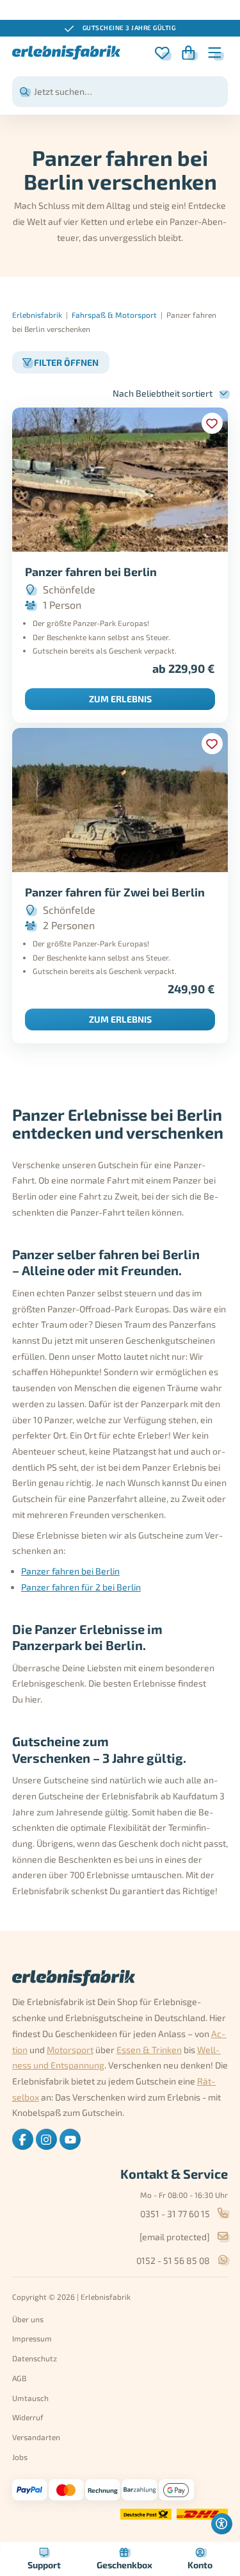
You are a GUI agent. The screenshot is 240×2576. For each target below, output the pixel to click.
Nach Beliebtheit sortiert (163, 393)
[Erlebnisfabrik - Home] (67, 53)
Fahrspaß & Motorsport (114, 315)
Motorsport (70, 2050)
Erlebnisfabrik (37, 315)
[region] (120, 28)
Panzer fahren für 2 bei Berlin (81, 1587)
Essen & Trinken (149, 2050)
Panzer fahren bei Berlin (70, 1571)
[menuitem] (23, 2139)
